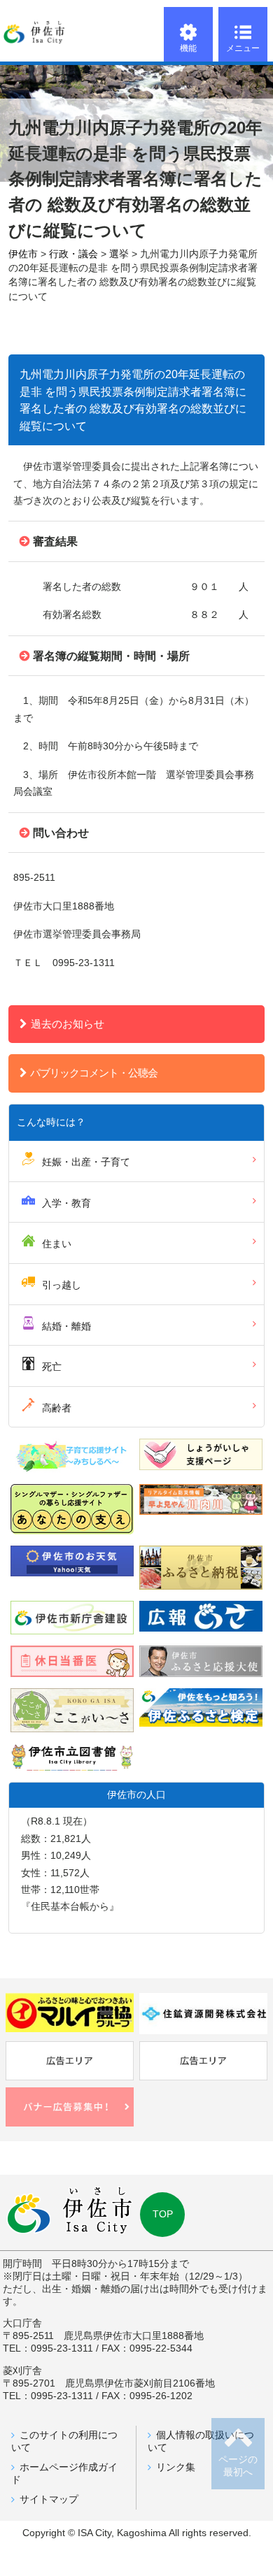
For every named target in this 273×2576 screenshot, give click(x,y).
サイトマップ (49, 2499)
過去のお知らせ (68, 1024)
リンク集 (176, 2467)
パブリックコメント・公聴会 (94, 1073)
